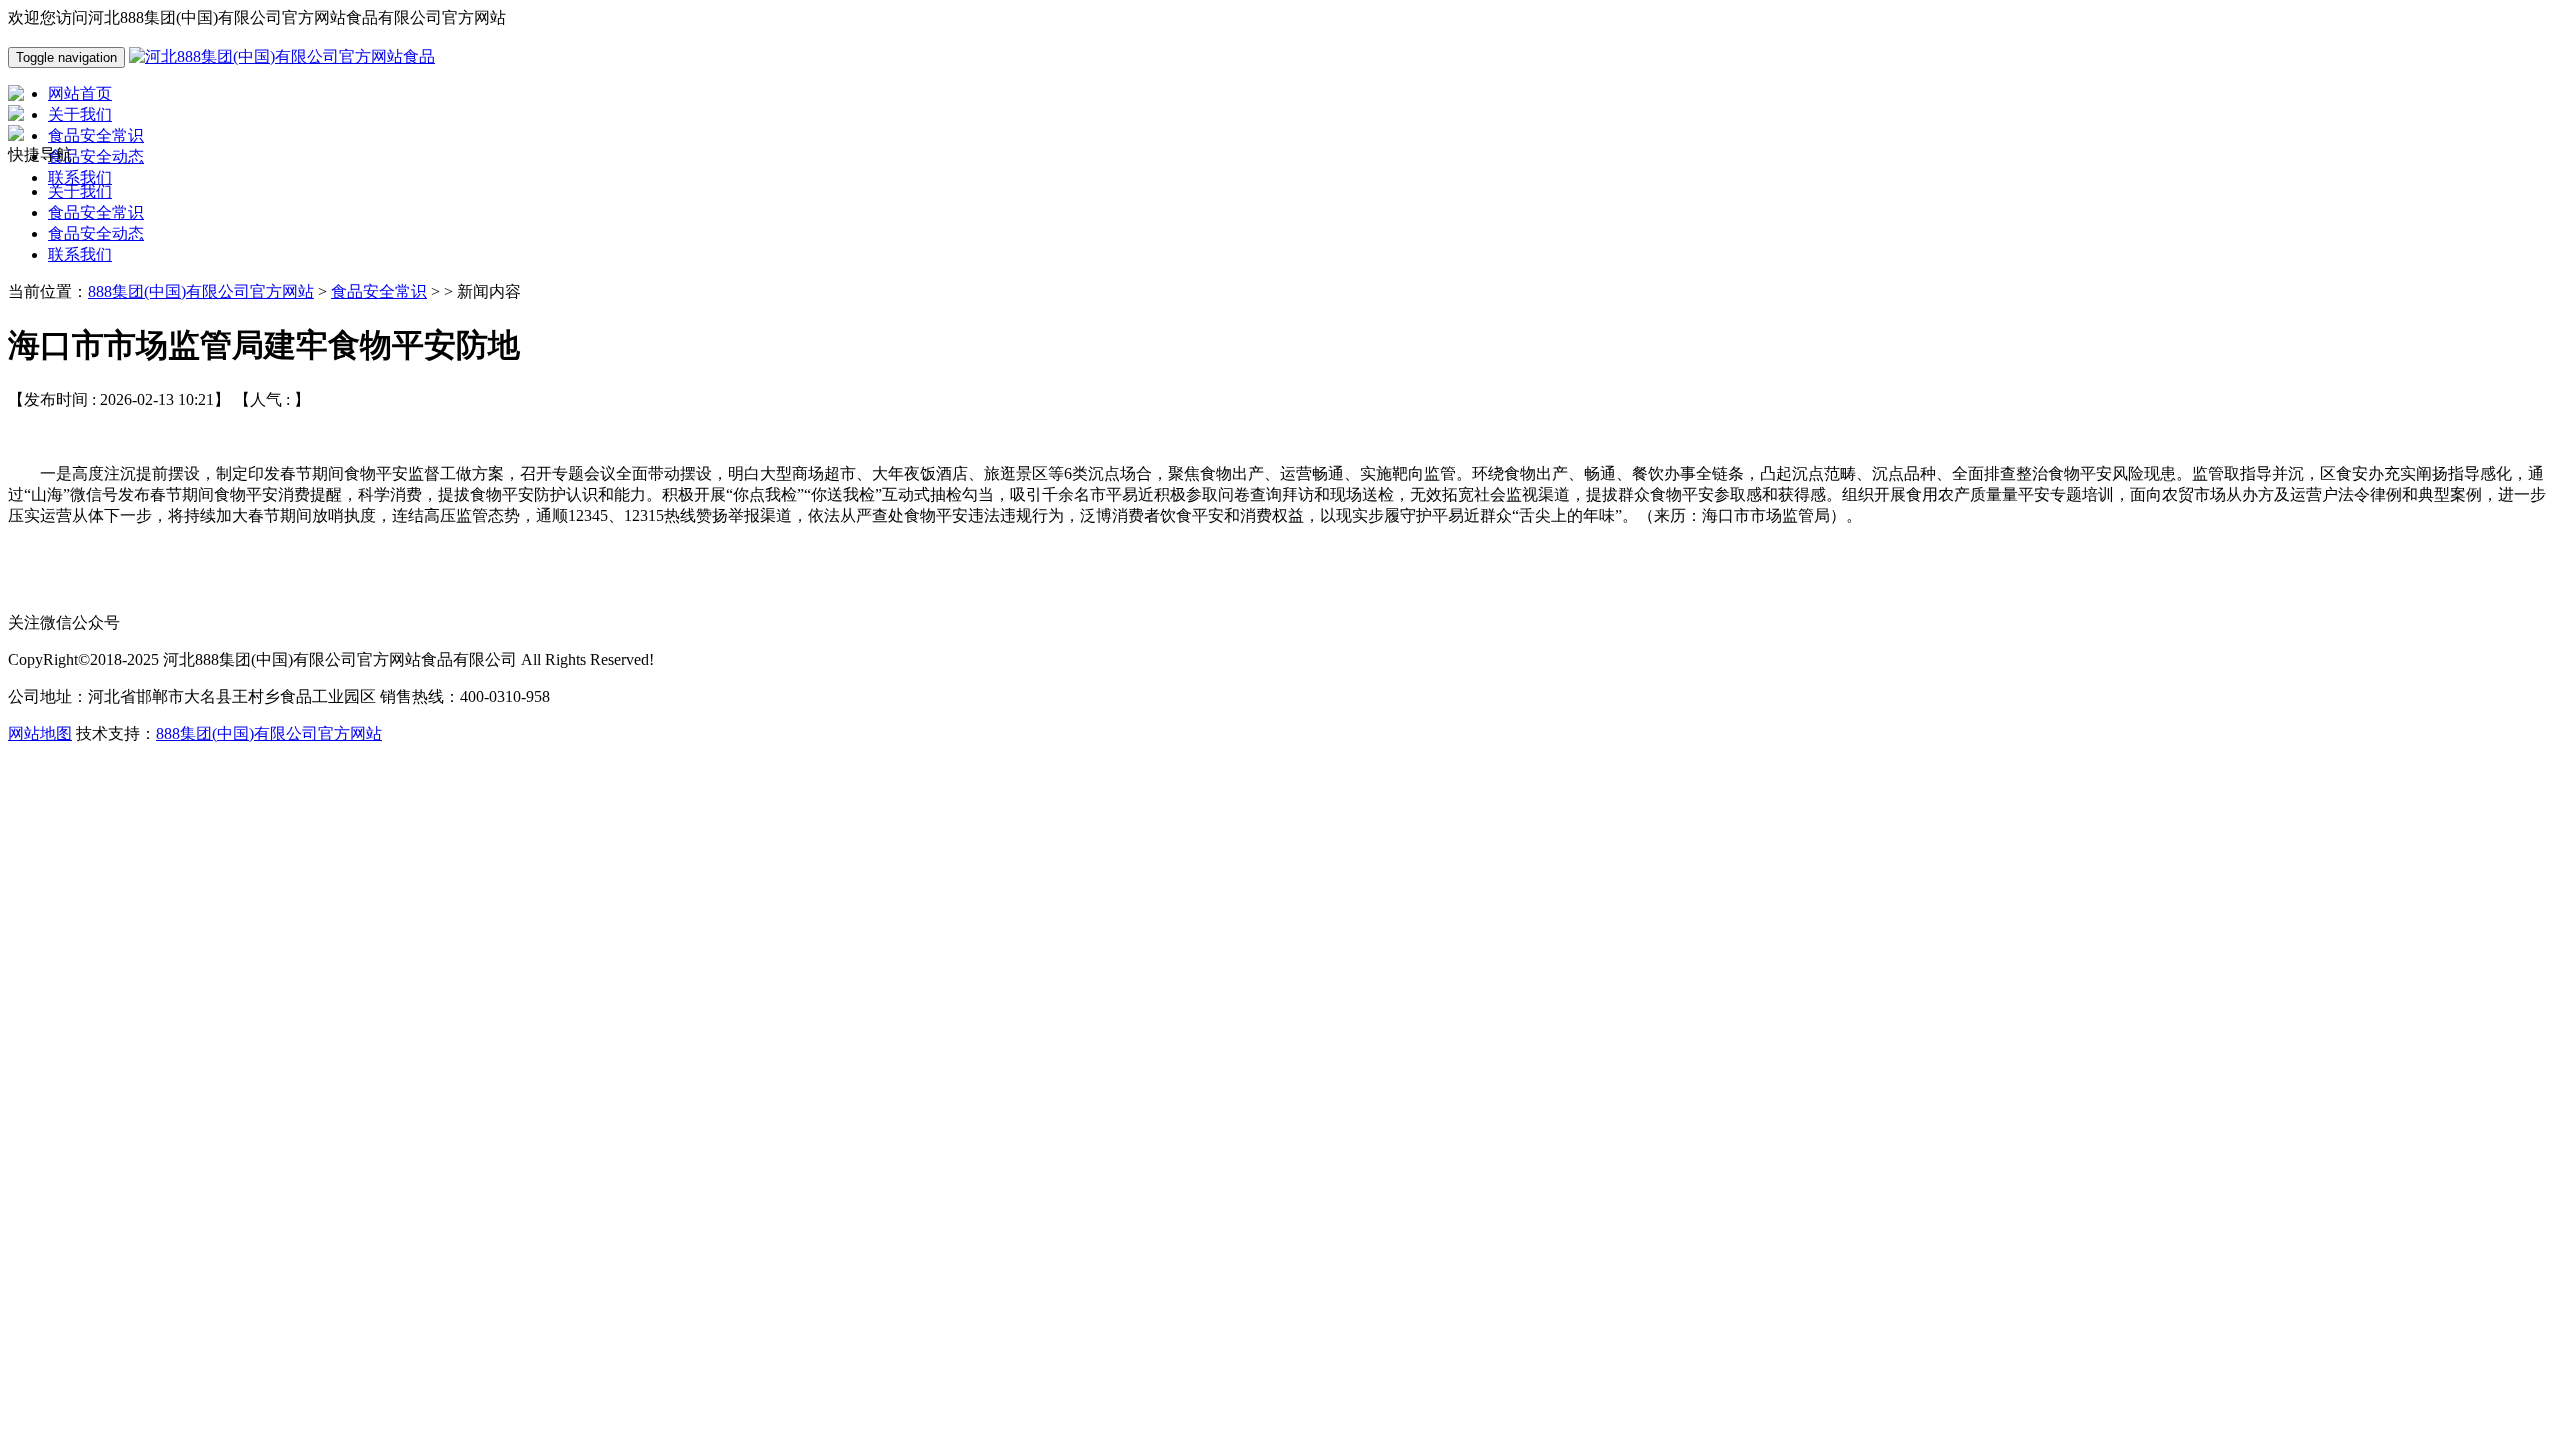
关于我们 (80, 191)
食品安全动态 (96, 233)
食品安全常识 (96, 212)
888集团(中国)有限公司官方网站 (201, 291)
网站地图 (40, 733)
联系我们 (80, 254)
